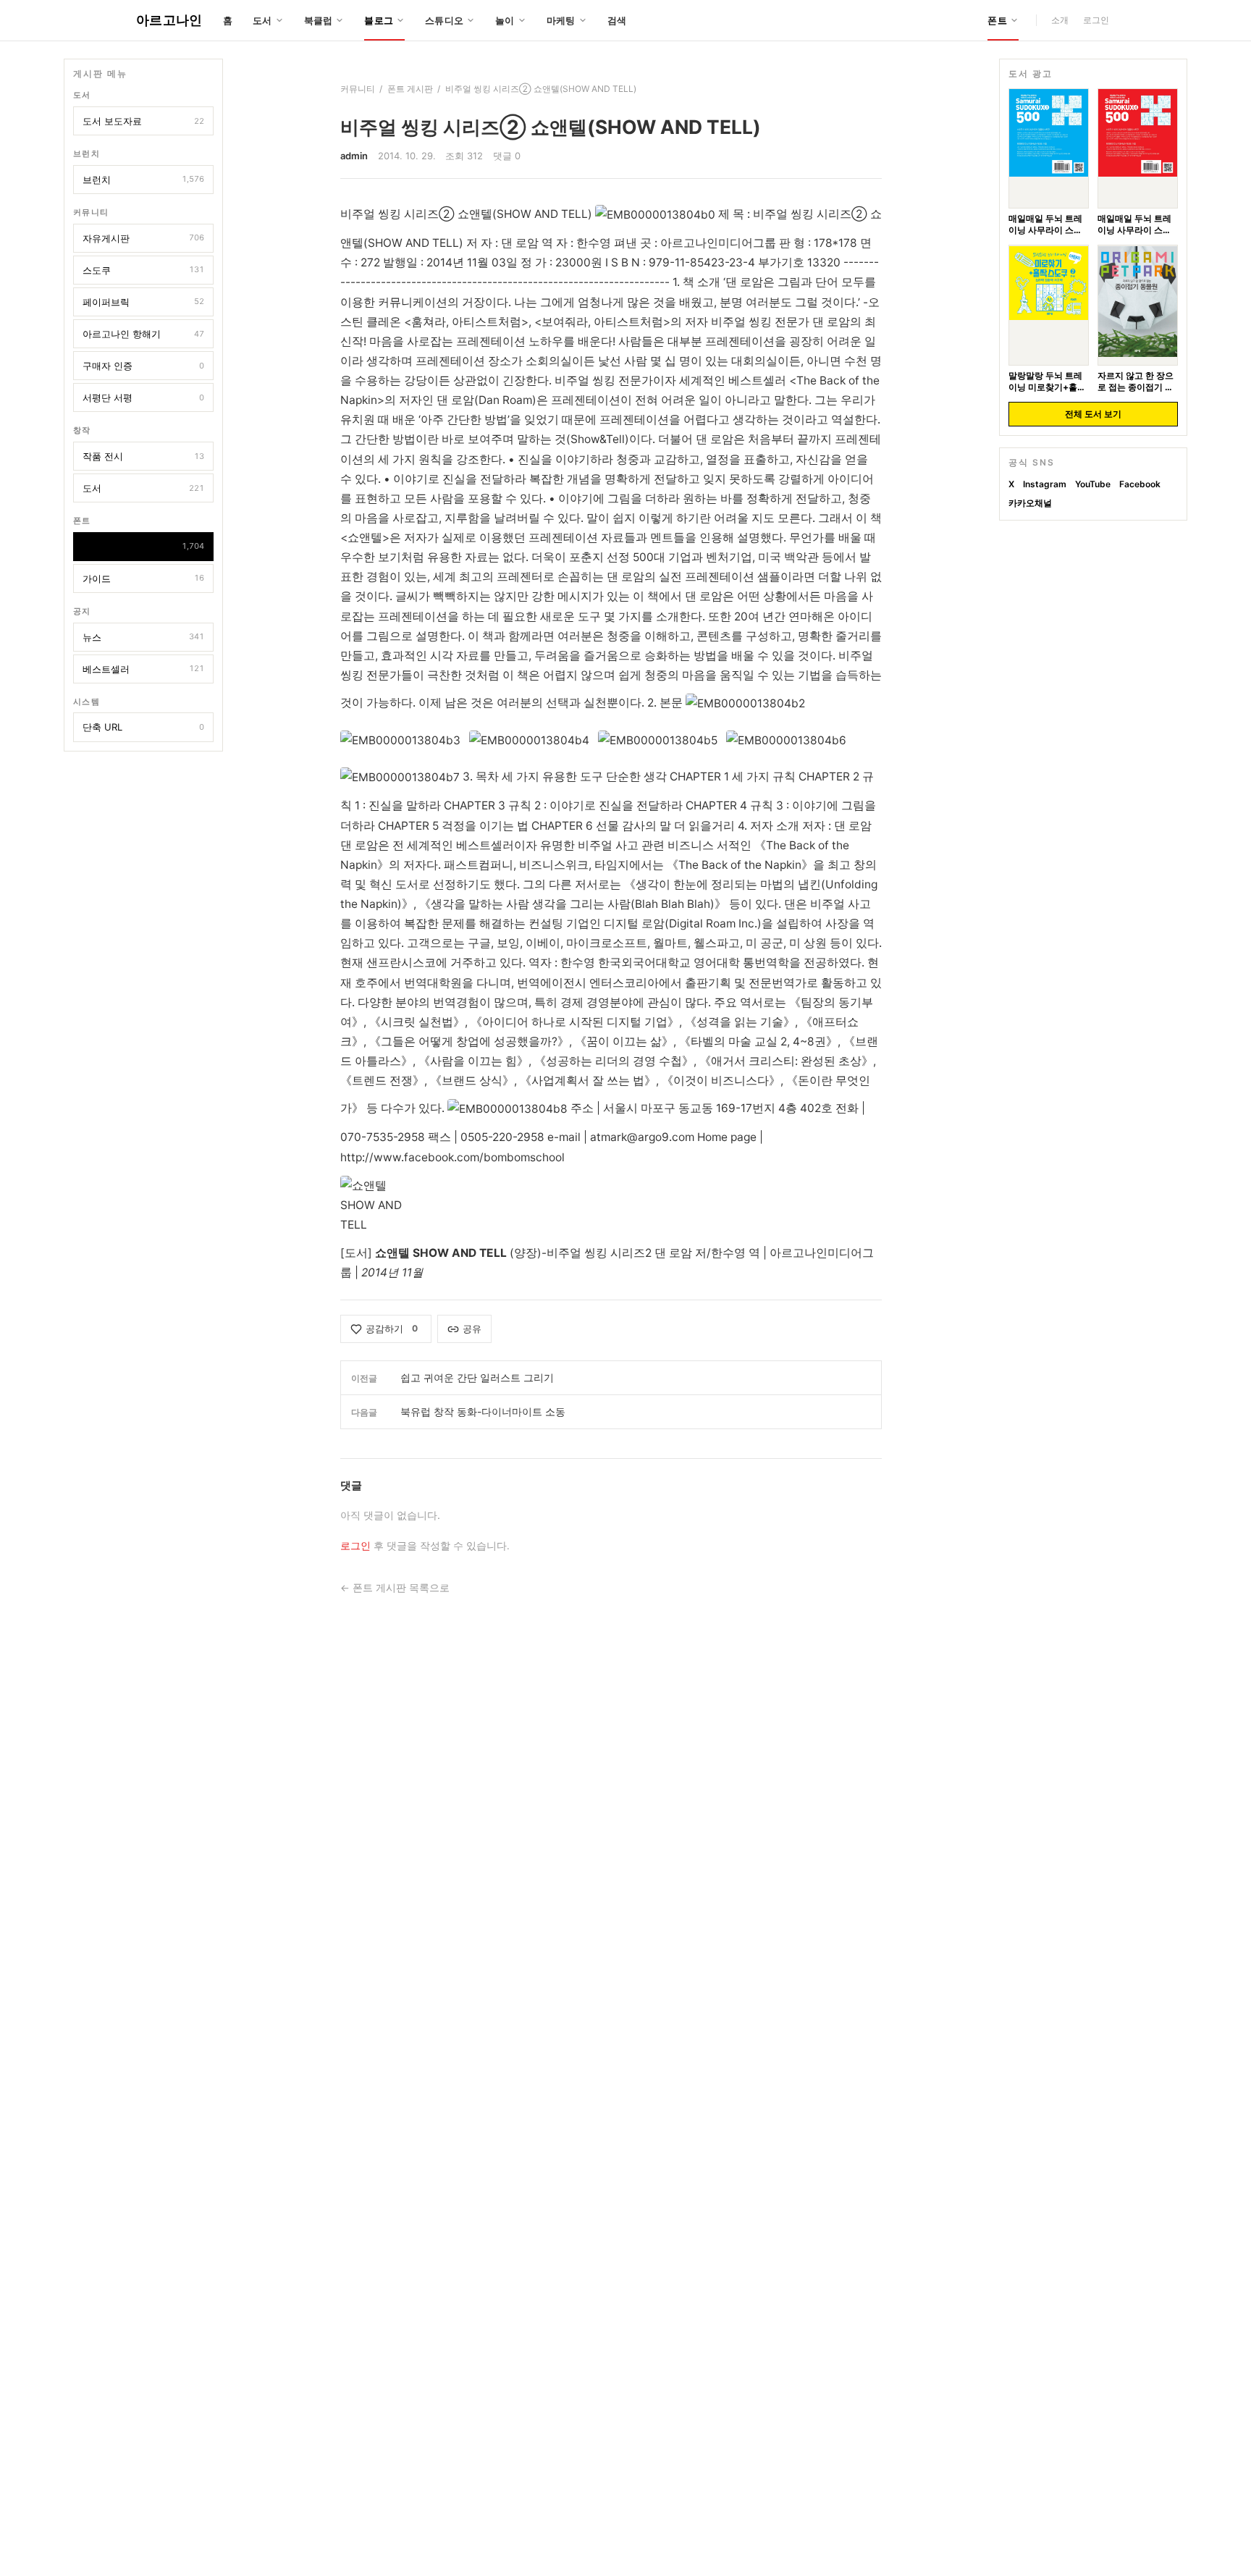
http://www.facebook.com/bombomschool (452, 1157)
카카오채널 (1030, 503)
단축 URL (143, 727)
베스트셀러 (143, 668)
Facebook (1140, 484)
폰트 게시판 (143, 546)
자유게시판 (143, 237)
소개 (1060, 20)
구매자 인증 (143, 366)
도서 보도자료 (143, 121)
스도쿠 (143, 269)
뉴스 (143, 636)
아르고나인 (169, 20)
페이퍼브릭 (143, 301)
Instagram (1045, 484)
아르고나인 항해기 (143, 334)
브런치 (143, 179)
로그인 (1096, 20)
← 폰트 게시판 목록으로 (395, 1588)
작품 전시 (143, 456)
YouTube (1093, 484)
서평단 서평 (143, 397)
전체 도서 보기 (1093, 414)
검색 (617, 20)
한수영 (728, 1253)
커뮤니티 (358, 89)
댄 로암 (673, 1253)
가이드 (143, 578)
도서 (143, 488)
